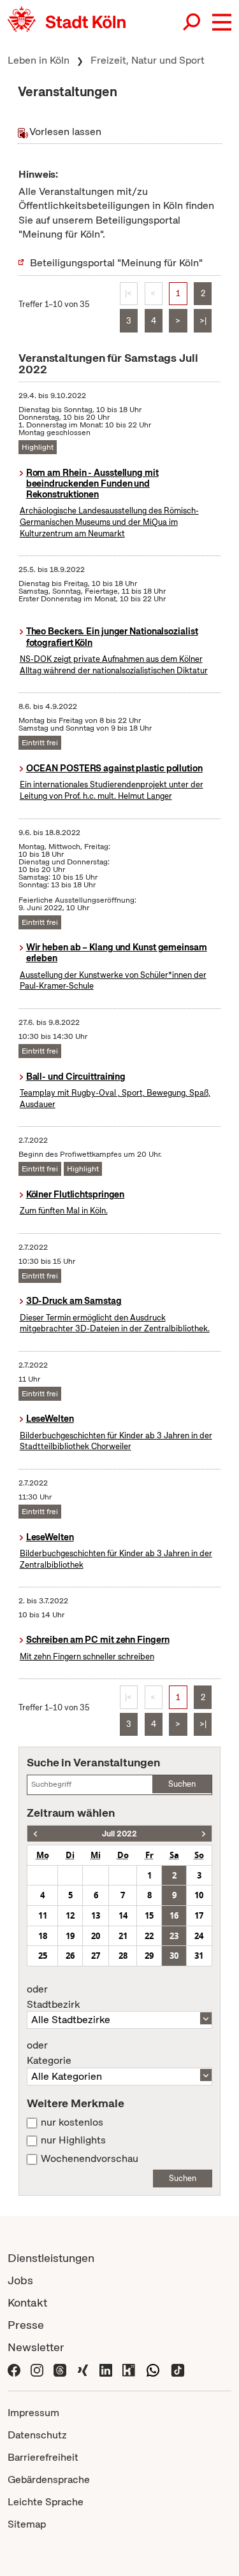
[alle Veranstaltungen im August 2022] (204, 1834)
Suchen (182, 1784)
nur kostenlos (72, 2122)
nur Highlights (73, 2140)
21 (123, 1936)
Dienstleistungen (51, 2258)
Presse (26, 2325)
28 (123, 1956)
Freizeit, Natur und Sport (148, 60)
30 (174, 1956)
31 (199, 1956)
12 (70, 1915)
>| (203, 321)
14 (123, 1915)
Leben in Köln (39, 60)
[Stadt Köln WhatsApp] (153, 2369)
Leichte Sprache (46, 2502)
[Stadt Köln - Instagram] (37, 2369)
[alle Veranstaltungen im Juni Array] (35, 1834)
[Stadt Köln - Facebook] (14, 2369)
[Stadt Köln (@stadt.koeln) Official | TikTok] (178, 2369)
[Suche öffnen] (192, 22)
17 (199, 1915)
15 (149, 1915)
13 (96, 1915)
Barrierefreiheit (43, 2457)
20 (96, 1936)
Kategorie (49, 2053)
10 (199, 1895)
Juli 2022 (119, 1834)
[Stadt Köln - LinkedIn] (106, 2369)
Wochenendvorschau (90, 2159)
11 (43, 1915)
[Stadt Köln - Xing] (83, 2369)
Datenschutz (37, 2435)
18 (43, 1936)
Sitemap (27, 2524)
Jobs (20, 2280)
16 (174, 1915)
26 (70, 1956)
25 (43, 1956)
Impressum (33, 2413)
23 (174, 1936)
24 (199, 1936)
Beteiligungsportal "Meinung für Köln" (116, 263)
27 (96, 1956)
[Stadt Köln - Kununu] (129, 2369)
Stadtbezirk (53, 1997)
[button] (222, 22)
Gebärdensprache (49, 2479)
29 (149, 1956)
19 (70, 1936)
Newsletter (36, 2347)
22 (149, 1936)
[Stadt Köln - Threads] (60, 2369)
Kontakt (27, 2302)
